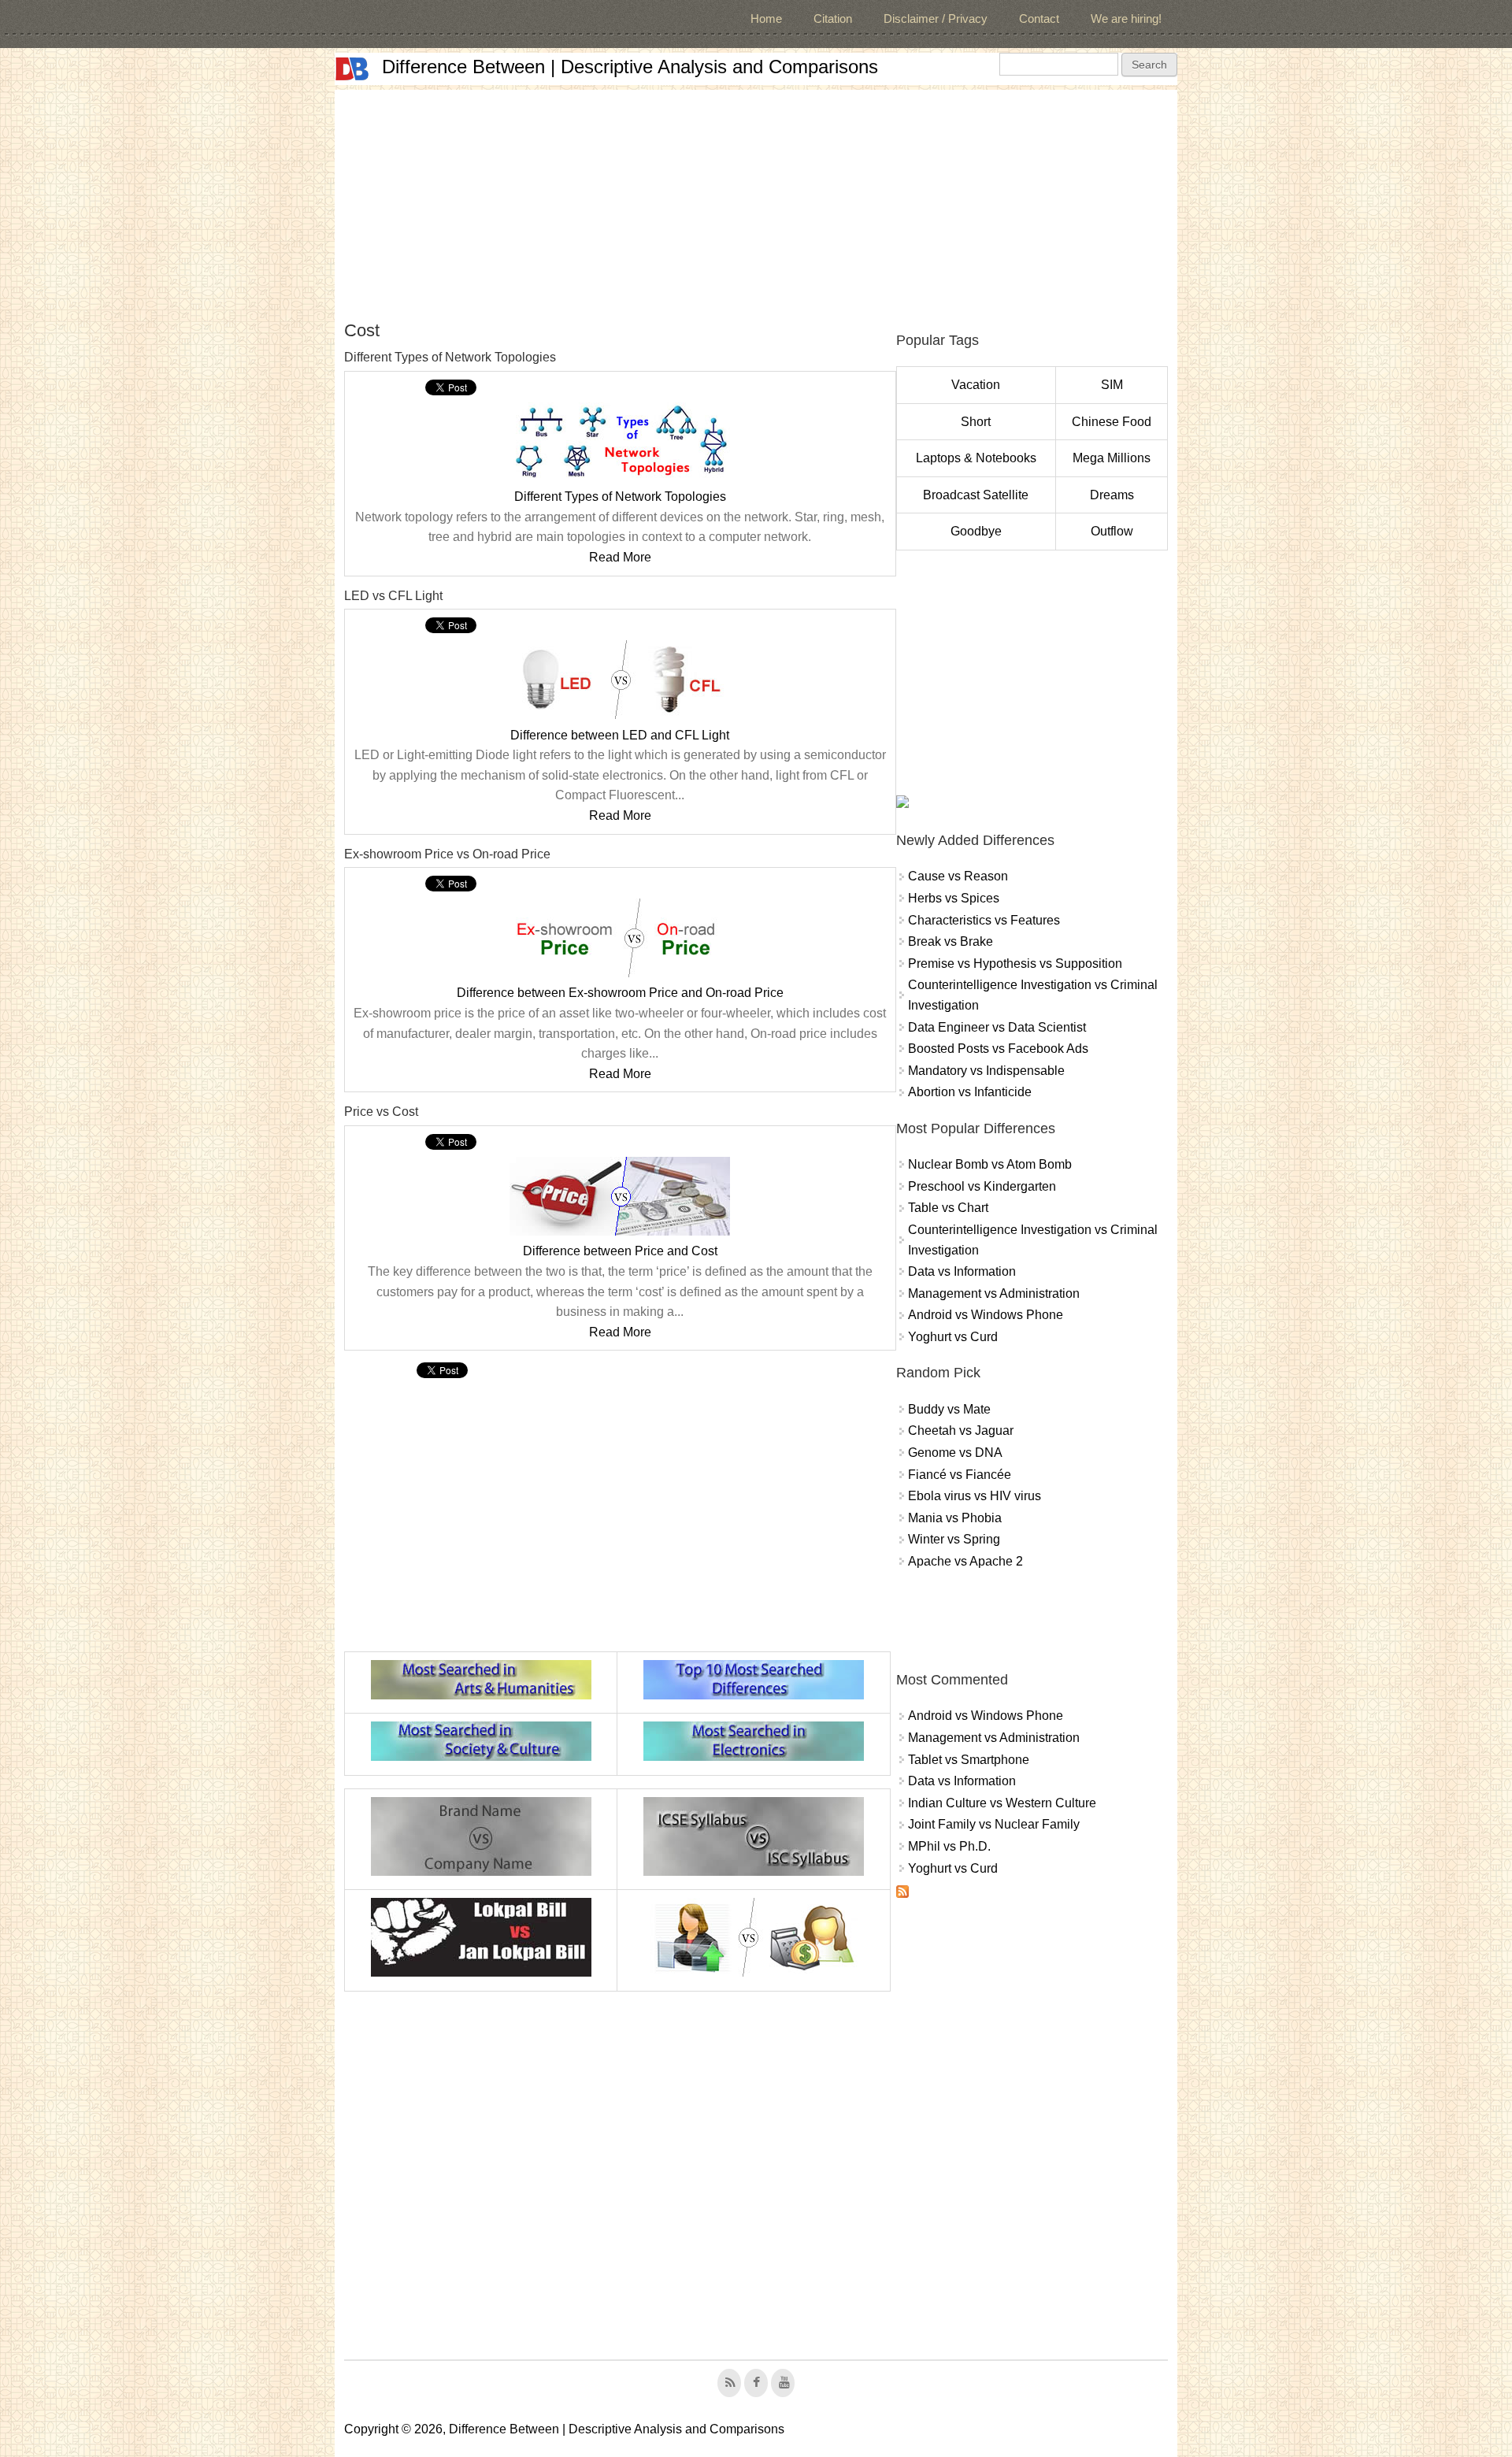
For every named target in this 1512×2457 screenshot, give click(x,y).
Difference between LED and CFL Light (620, 735)
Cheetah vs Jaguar (961, 1430)
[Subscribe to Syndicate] (902, 1894)
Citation (833, 19)
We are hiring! (1126, 19)
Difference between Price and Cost (620, 1251)
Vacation (976, 385)
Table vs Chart (948, 1208)
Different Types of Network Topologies (620, 497)
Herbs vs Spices (954, 898)
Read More (620, 557)
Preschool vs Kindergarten (982, 1186)
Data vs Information (962, 1271)
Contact (1039, 19)
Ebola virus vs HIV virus (975, 1496)
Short (976, 422)
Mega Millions (1112, 458)
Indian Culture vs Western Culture (1002, 1803)
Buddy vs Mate (949, 1409)
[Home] (352, 69)
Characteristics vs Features (984, 920)
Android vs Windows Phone (986, 1315)
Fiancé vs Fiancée (960, 1475)
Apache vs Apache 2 (965, 1561)
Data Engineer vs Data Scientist (997, 1027)
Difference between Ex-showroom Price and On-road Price (620, 993)
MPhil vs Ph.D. (949, 1846)
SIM (1112, 385)
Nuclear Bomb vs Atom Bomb (990, 1164)
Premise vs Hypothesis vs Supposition (1015, 964)
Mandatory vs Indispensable (986, 1071)
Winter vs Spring (954, 1539)
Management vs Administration (994, 1293)
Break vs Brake (951, 941)
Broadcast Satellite (976, 495)
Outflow (1112, 531)
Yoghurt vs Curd (953, 1337)
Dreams (1112, 495)
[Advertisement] (756, 200)
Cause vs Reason (958, 876)
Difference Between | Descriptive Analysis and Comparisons (630, 67)
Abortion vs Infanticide (970, 1092)
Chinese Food (1112, 422)
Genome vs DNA (955, 1453)
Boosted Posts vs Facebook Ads (998, 1049)
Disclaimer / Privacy (936, 19)
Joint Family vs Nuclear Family (994, 1824)
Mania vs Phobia (955, 1518)
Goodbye (976, 531)
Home (766, 19)
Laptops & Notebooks (976, 458)
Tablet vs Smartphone (969, 1760)
